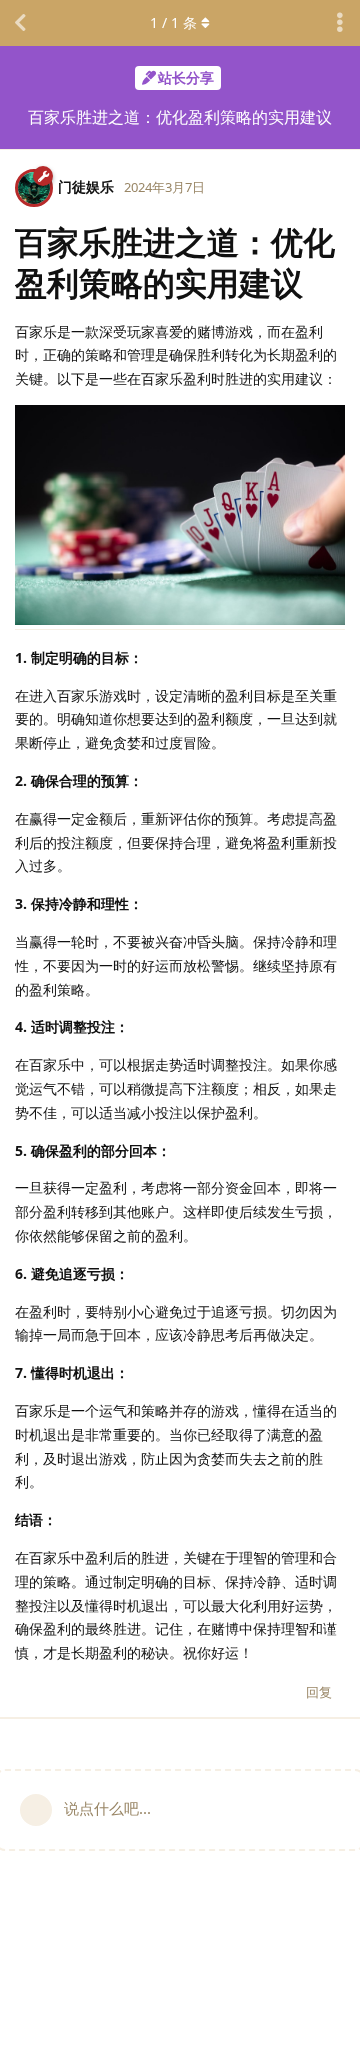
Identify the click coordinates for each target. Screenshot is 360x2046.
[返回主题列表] (20, 23)
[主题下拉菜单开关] (340, 23)
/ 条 (173, 22)
